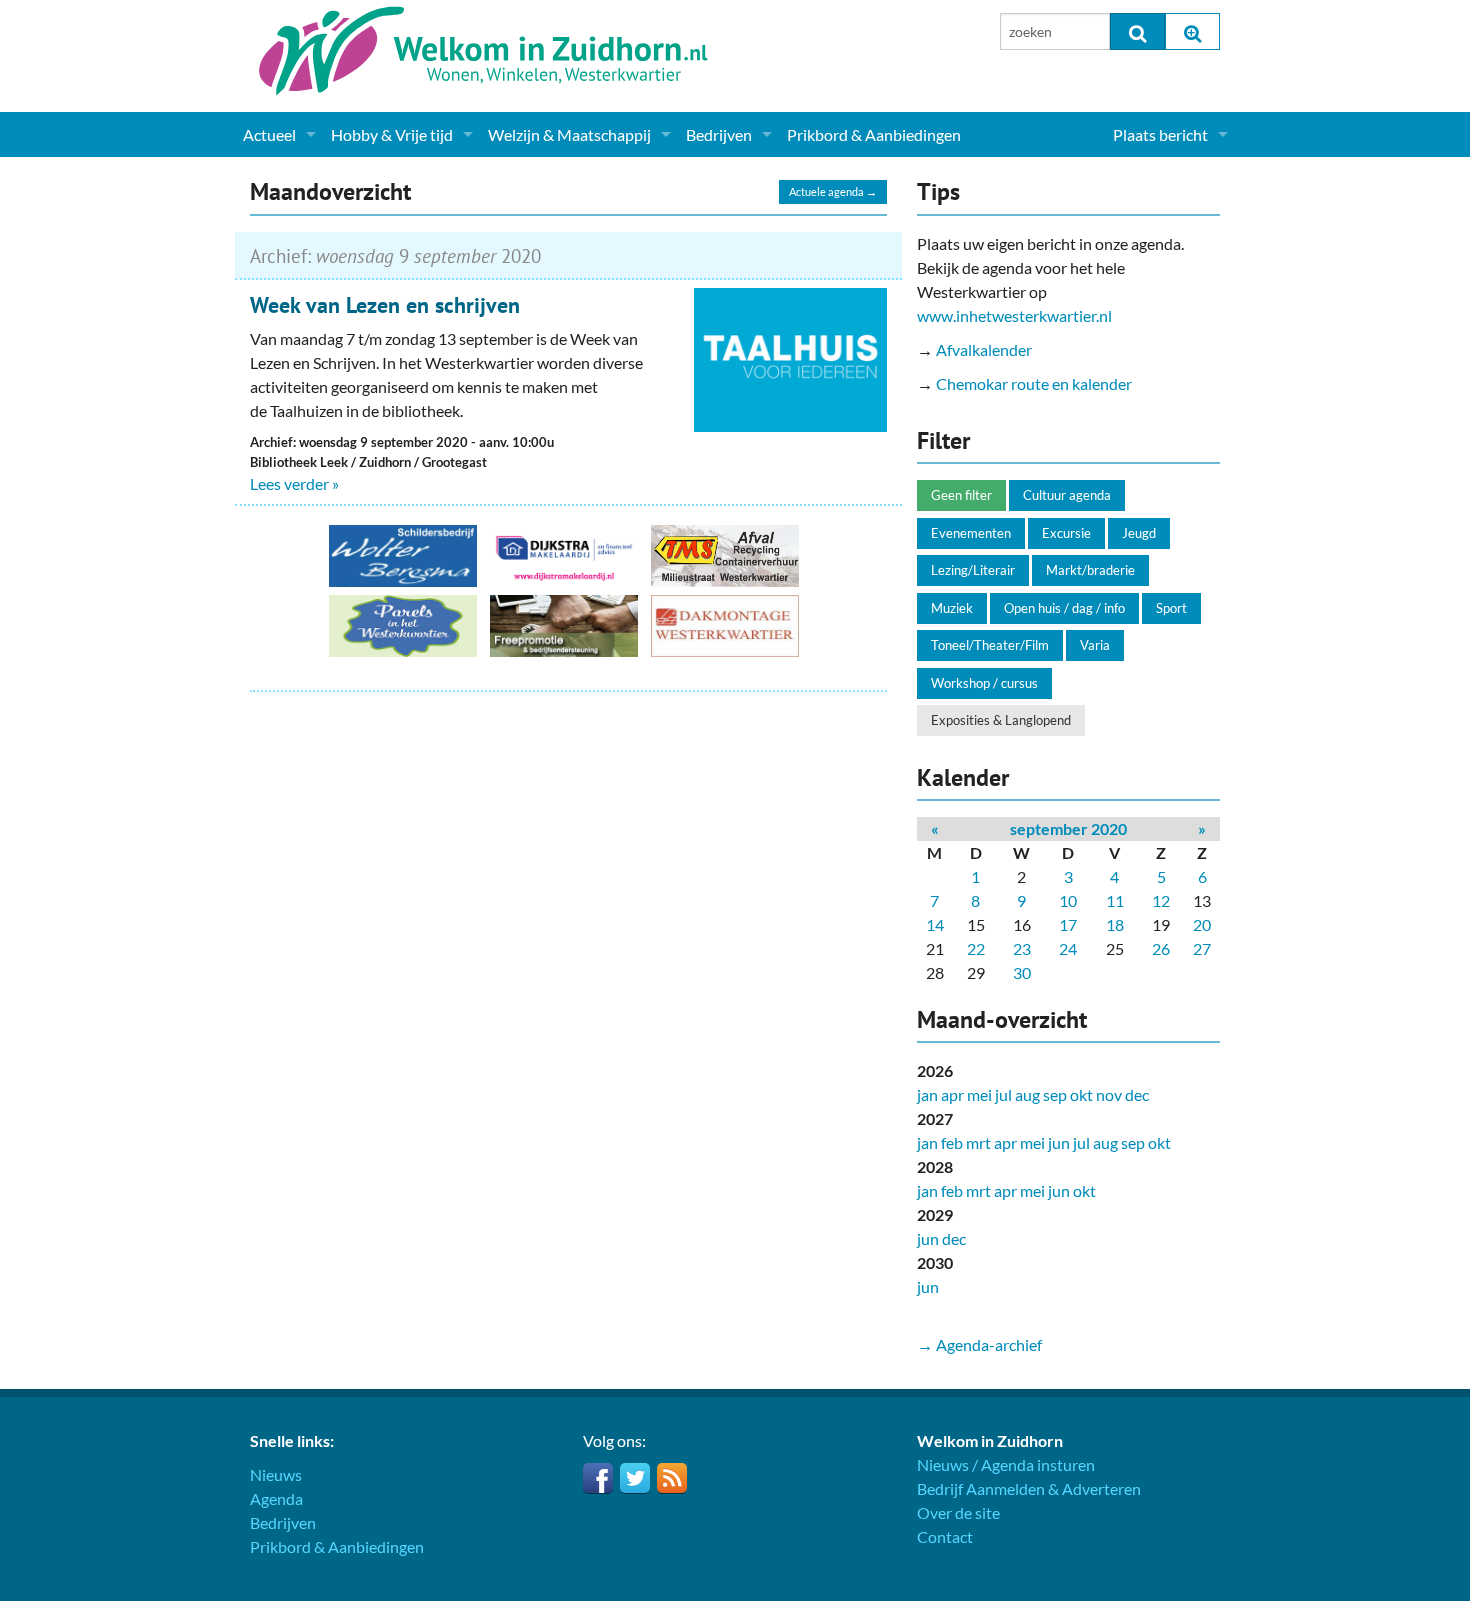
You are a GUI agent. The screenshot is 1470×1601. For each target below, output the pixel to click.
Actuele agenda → (833, 191)
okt (1081, 1094)
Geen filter (961, 495)
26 (1161, 948)
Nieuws (276, 1474)
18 (1115, 924)
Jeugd (1139, 533)
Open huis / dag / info (1064, 608)
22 (976, 948)
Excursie (1066, 533)
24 (1068, 948)
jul (1003, 1094)
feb (952, 1142)
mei (979, 1094)
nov (1109, 1094)
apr (952, 1094)
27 (1202, 948)
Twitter (635, 1478)
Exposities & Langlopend (1001, 720)
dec (1137, 1094)
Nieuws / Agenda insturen (1006, 1464)
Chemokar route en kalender (1034, 383)
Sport (1171, 608)
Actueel (269, 134)
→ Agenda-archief (979, 1344)
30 (1022, 972)
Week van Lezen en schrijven (385, 305)
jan (927, 1094)
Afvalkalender (984, 349)
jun (1059, 1142)
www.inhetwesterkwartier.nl (1014, 315)
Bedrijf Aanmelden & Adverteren (1029, 1488)
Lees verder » (294, 483)
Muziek (952, 608)
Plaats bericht (1160, 134)
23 (1022, 948)
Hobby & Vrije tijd (392, 134)
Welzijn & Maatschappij (569, 134)
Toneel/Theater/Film (990, 645)
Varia (1095, 645)
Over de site (958, 1512)
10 (1068, 900)
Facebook (598, 1478)
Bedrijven (719, 134)
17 (1068, 924)
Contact (945, 1536)
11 (1115, 900)
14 (935, 924)
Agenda (276, 1498)
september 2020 (1068, 828)
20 (1202, 924)
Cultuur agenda (1067, 495)
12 (1161, 900)
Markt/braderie (1090, 570)
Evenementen (971, 533)
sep (1055, 1094)
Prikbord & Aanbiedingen (874, 134)
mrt (978, 1142)
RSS (672, 1478)
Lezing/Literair (973, 570)
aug (1027, 1094)
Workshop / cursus (984, 683)
